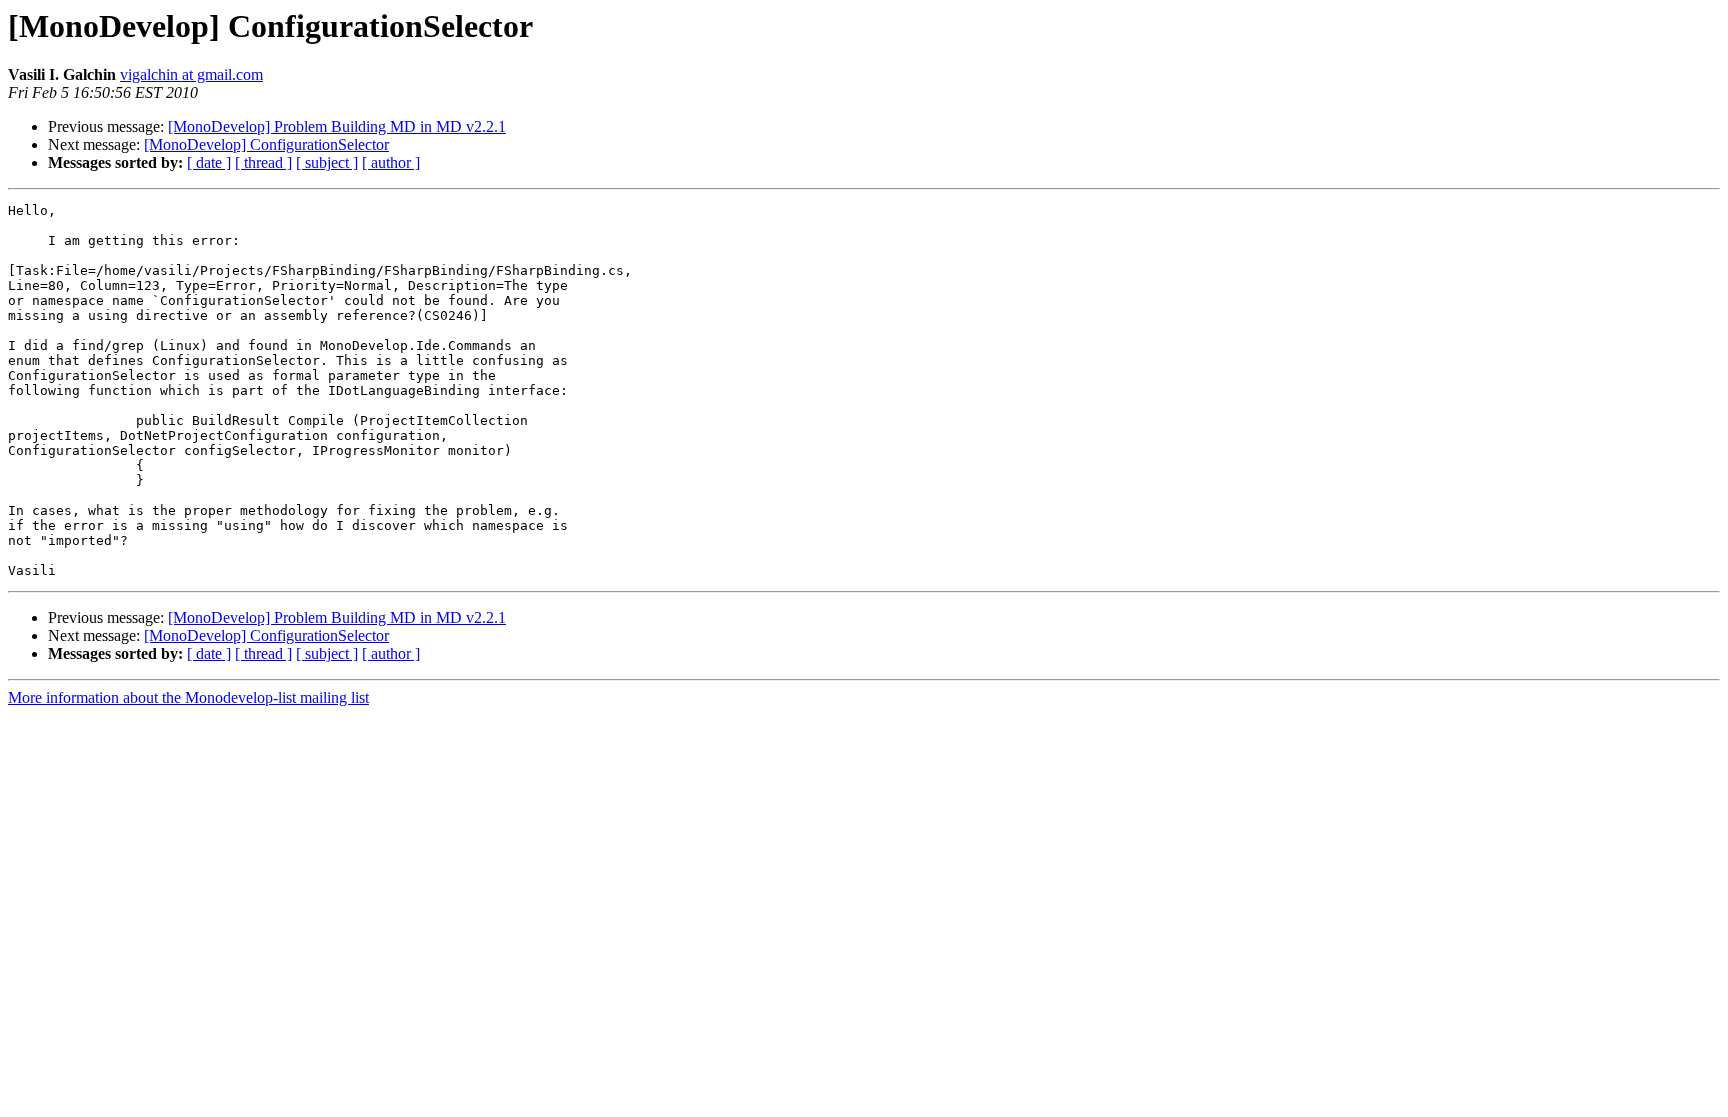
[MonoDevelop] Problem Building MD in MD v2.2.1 (337, 126)
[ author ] (391, 162)
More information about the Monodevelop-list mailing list (188, 697)
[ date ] (209, 162)
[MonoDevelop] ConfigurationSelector (266, 144)
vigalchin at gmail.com (191, 74)
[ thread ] (263, 162)
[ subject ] (327, 162)
